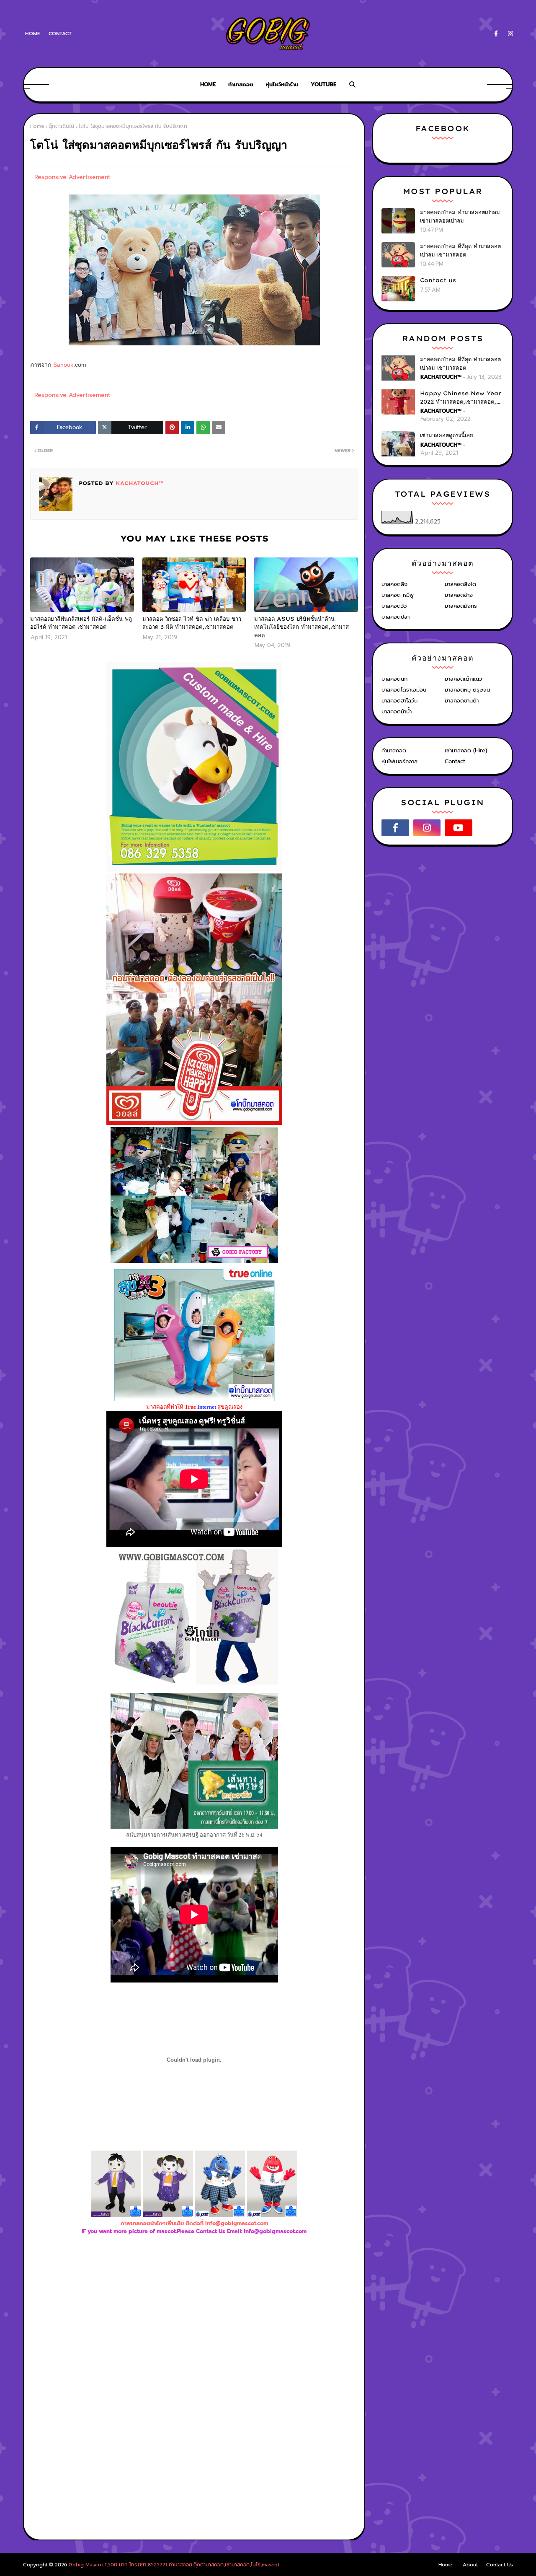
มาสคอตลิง (394, 584)
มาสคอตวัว (394, 606)
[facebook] (496, 34)
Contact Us (500, 2565)
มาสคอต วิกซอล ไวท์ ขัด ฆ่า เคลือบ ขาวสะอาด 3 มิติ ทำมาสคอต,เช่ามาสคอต (192, 623)
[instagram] (509, 34)
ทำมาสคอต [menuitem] (241, 84)
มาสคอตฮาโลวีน (399, 701)
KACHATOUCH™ (138, 483)
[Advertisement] (194, 2327)
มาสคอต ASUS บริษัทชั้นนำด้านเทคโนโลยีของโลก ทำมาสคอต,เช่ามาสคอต (301, 627)
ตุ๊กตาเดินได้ (61, 126)
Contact (60, 34)
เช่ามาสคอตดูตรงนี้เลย (447, 435)
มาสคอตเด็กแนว (463, 679)
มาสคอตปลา (396, 617)
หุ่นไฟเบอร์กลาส (399, 761)
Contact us (438, 280)
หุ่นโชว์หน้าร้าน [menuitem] (282, 84)
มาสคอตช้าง (459, 595)
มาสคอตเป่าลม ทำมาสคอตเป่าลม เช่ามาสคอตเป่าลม (460, 216)
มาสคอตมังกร (461, 606)
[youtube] (459, 828)
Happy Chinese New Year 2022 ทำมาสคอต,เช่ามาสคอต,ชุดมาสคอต (462, 398)
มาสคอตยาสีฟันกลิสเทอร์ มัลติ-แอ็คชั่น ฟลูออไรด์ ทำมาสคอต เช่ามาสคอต (81, 623)
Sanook (63, 365)
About (470, 2565)
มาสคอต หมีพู (398, 595)
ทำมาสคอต (394, 750)
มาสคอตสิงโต (460, 584)
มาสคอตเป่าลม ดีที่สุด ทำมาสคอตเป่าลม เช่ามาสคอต (460, 250)
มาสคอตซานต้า (462, 701)
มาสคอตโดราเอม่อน (404, 690)
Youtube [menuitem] (323, 84)
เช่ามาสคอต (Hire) (466, 750)
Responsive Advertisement (72, 177)
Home (33, 34)
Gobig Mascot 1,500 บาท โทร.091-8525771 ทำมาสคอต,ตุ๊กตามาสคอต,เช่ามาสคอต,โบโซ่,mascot (174, 2565)
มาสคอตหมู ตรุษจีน (467, 690)
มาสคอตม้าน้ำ (397, 711)
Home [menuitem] (208, 84)
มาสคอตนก (394, 679)
